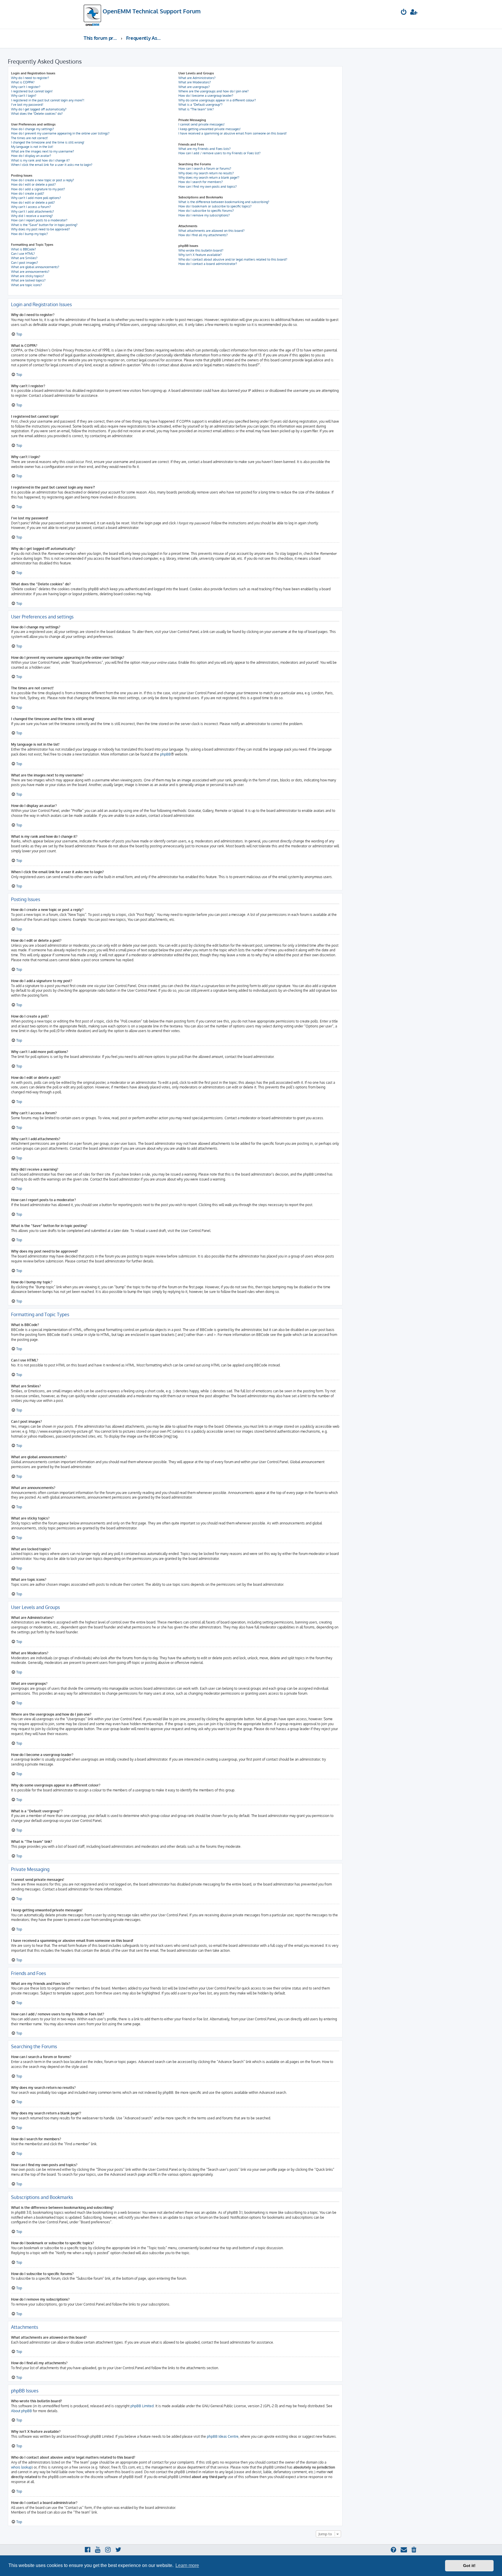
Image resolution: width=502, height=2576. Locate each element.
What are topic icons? (26, 285)
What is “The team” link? (196, 109)
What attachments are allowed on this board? (211, 231)
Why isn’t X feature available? (200, 255)
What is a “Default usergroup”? (200, 105)
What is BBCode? (24, 249)
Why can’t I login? (24, 96)
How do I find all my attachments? (203, 235)
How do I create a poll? (28, 193)
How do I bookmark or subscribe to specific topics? (215, 206)
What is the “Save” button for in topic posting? (44, 225)
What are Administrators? (197, 78)
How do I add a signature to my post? (38, 189)
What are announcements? (30, 272)
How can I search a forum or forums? (205, 168)
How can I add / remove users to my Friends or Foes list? (219, 153)
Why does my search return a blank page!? (209, 177)
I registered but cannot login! (32, 91)
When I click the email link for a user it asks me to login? (52, 165)
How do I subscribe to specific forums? (206, 211)
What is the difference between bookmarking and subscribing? (224, 202)
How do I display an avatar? (31, 156)
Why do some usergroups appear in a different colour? (217, 100)
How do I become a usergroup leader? (206, 96)
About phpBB (21, 2411)
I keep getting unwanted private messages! (209, 129)
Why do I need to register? (30, 78)
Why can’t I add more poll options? (36, 198)
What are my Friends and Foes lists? (205, 149)
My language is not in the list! (32, 147)
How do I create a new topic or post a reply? (43, 180)
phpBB (165, 754)
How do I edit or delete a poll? (33, 202)
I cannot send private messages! (201, 124)
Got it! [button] (469, 2566)
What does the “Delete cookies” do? (37, 114)
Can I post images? (25, 263)
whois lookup (21, 2467)
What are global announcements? (35, 267)
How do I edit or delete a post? (33, 184)
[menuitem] (404, 13)
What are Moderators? (195, 82)
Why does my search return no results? (206, 173)
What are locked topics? (28, 280)
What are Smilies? (24, 258)
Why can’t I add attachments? (33, 211)
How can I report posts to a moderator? (39, 220)
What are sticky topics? (28, 276)
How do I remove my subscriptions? (204, 215)
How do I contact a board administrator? (208, 264)
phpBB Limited (142, 2406)
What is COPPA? (23, 82)
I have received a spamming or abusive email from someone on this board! (233, 133)
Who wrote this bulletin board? (201, 250)
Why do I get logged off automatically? (39, 109)
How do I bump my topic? (29, 234)
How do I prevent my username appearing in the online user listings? (60, 133)
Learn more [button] (187, 2565)
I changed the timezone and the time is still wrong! (48, 142)
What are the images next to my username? (43, 151)
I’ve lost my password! (27, 105)
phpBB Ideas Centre (223, 2436)
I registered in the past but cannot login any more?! (48, 100)
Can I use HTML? (23, 254)
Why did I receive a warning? (32, 216)
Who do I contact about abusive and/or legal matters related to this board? (233, 259)
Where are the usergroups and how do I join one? (214, 91)
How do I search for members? (201, 182)
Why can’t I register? (26, 87)
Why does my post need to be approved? (41, 229)
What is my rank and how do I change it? (40, 160)
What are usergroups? (194, 87)
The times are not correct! (29, 138)
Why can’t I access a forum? (31, 207)
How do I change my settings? (33, 129)
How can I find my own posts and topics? (208, 186)
